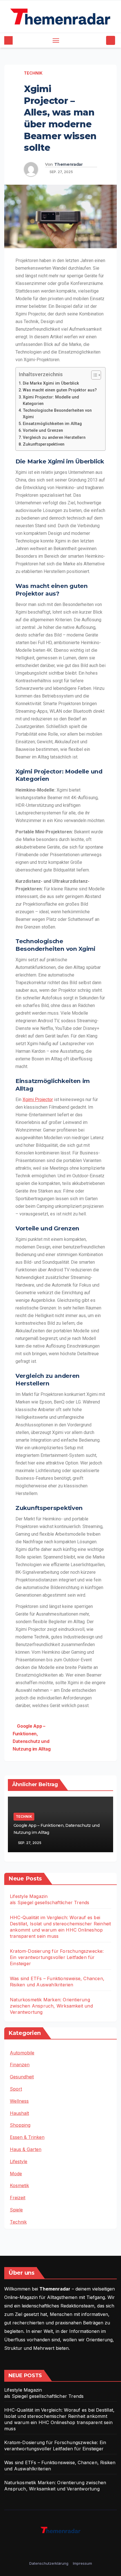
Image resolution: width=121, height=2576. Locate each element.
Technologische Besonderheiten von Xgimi (57, 414)
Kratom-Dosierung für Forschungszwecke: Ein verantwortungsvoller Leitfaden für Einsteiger (57, 1957)
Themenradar (69, 164)
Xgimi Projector (38, 1100)
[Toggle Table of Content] (93, 375)
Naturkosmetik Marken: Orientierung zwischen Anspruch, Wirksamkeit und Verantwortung (51, 2006)
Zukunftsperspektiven (44, 444)
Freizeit (18, 2198)
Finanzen (20, 2065)
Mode (16, 2174)
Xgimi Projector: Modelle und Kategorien (51, 400)
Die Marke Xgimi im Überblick (51, 383)
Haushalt (19, 2113)
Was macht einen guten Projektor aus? (60, 390)
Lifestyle (19, 2161)
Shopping (20, 2125)
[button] (101, 40)
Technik (33, 73)
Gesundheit (22, 2077)
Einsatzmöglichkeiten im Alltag (52, 424)
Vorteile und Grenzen (43, 431)
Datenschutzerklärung (49, 2563)
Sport (16, 2089)
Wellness (19, 2101)
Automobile (22, 2053)
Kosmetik (19, 2185)
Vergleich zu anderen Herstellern (54, 438)
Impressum (82, 2563)
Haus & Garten (26, 2149)
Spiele (16, 2210)
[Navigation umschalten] (56, 40)
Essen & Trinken (27, 2137)
